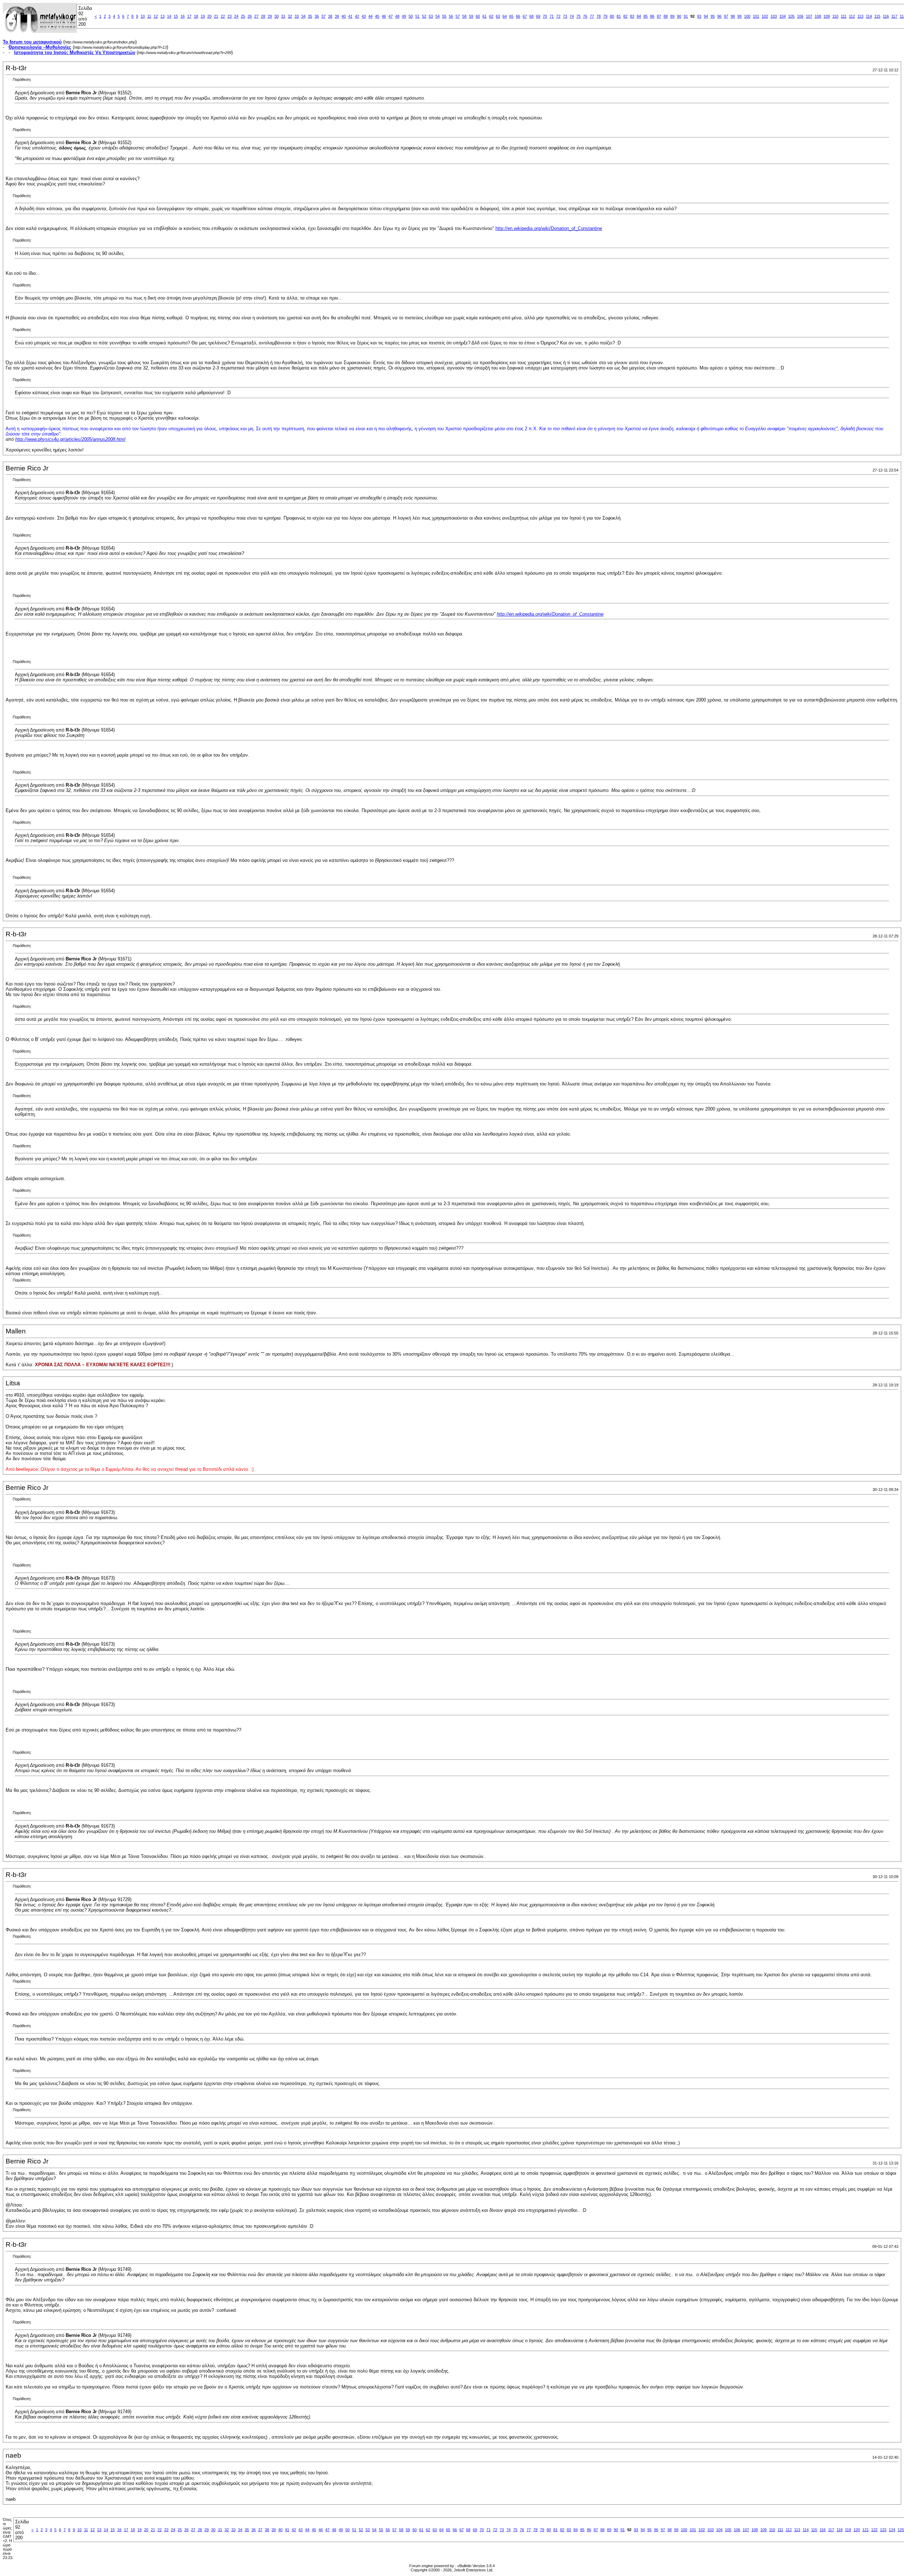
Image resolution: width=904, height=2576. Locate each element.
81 (619, 16)
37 (323, 16)
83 (632, 16)
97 (726, 16)
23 (230, 16)
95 (713, 16)
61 (484, 16)
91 (686, 16)
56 (451, 16)
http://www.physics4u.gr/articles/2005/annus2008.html (70, 439)
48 (397, 16)
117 (894, 16)
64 (505, 16)
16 (183, 16)
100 (747, 16)
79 (605, 16)
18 (196, 16)
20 (209, 16)
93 (699, 16)
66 (518, 16)
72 (558, 16)
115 (877, 16)
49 (404, 16)
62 (491, 16)
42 (357, 16)
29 (270, 16)
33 (297, 16)
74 (572, 16)
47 (391, 16)
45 (377, 16)
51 (417, 16)
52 (424, 16)
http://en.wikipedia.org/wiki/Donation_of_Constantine (549, 228)
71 (552, 16)
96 (719, 16)
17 (189, 16)
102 (765, 16)
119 (848, 2530)
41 (350, 16)
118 (840, 2530)
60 (478, 16)
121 (866, 2530)
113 (860, 16)
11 (149, 16)
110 (835, 16)
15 (176, 16)
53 (431, 16)
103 (774, 16)
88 (666, 16)
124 (892, 2530)
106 (800, 16)
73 (565, 16)
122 (874, 2530)
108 (818, 16)
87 (659, 16)
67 (525, 16)
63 (498, 16)
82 (625, 16)
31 (283, 16)
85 (646, 16)
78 (599, 16)
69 (538, 16)
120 (857, 2530)
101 (756, 16)
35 (310, 16)
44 (370, 16)
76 (585, 16)
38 (330, 16)
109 (827, 16)
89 (672, 16)
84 (639, 16)
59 (471, 16)
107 (809, 16)
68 (531, 16)
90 (679, 16)
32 (290, 16)
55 (444, 16)
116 (886, 16)
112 (852, 16)
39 (337, 16)
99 (739, 16)
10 (143, 16)
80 (612, 16)
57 (458, 16)
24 (236, 16)
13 (162, 16)
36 (317, 16)
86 (652, 16)
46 (384, 16)
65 (511, 16)
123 (883, 2530)
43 (364, 16)
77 (592, 16)
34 (303, 16)
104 (783, 16)
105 (791, 16)
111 (844, 16)
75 (578, 16)
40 (344, 16)
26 (250, 16)
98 (733, 16)
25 (243, 16)
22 (223, 16)
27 (256, 16)
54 (438, 16)
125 (901, 2530)
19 (203, 16)
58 (464, 16)
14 (169, 16)
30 (276, 16)
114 (869, 16)
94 (706, 16)
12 (156, 16)
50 (411, 16)
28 (263, 16)
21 (216, 16)
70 (545, 16)
